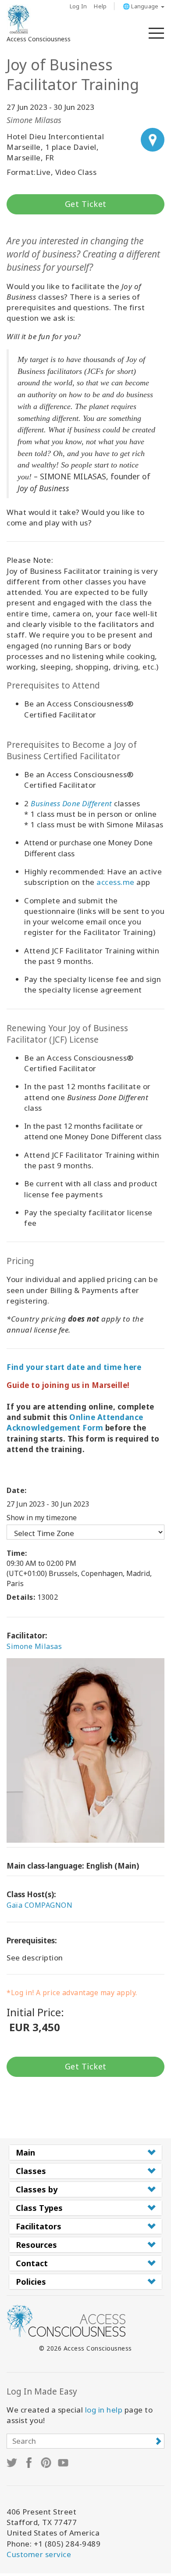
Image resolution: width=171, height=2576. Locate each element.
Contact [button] (32, 2263)
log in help (104, 2410)
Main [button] (25, 2152)
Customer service (39, 2554)
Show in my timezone (42, 1518)
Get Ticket (86, 204)
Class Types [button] (39, 2208)
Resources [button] (36, 2245)
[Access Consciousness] (19, 19)
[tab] (85, 2152)
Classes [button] (31, 2171)
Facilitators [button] (39, 2226)
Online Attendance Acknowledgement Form (75, 1422)
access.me (116, 882)
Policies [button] (31, 2282)
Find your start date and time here (74, 1367)
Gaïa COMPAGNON (39, 1905)
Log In (78, 6)
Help (100, 6)
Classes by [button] (37, 2189)
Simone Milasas (34, 1646)
